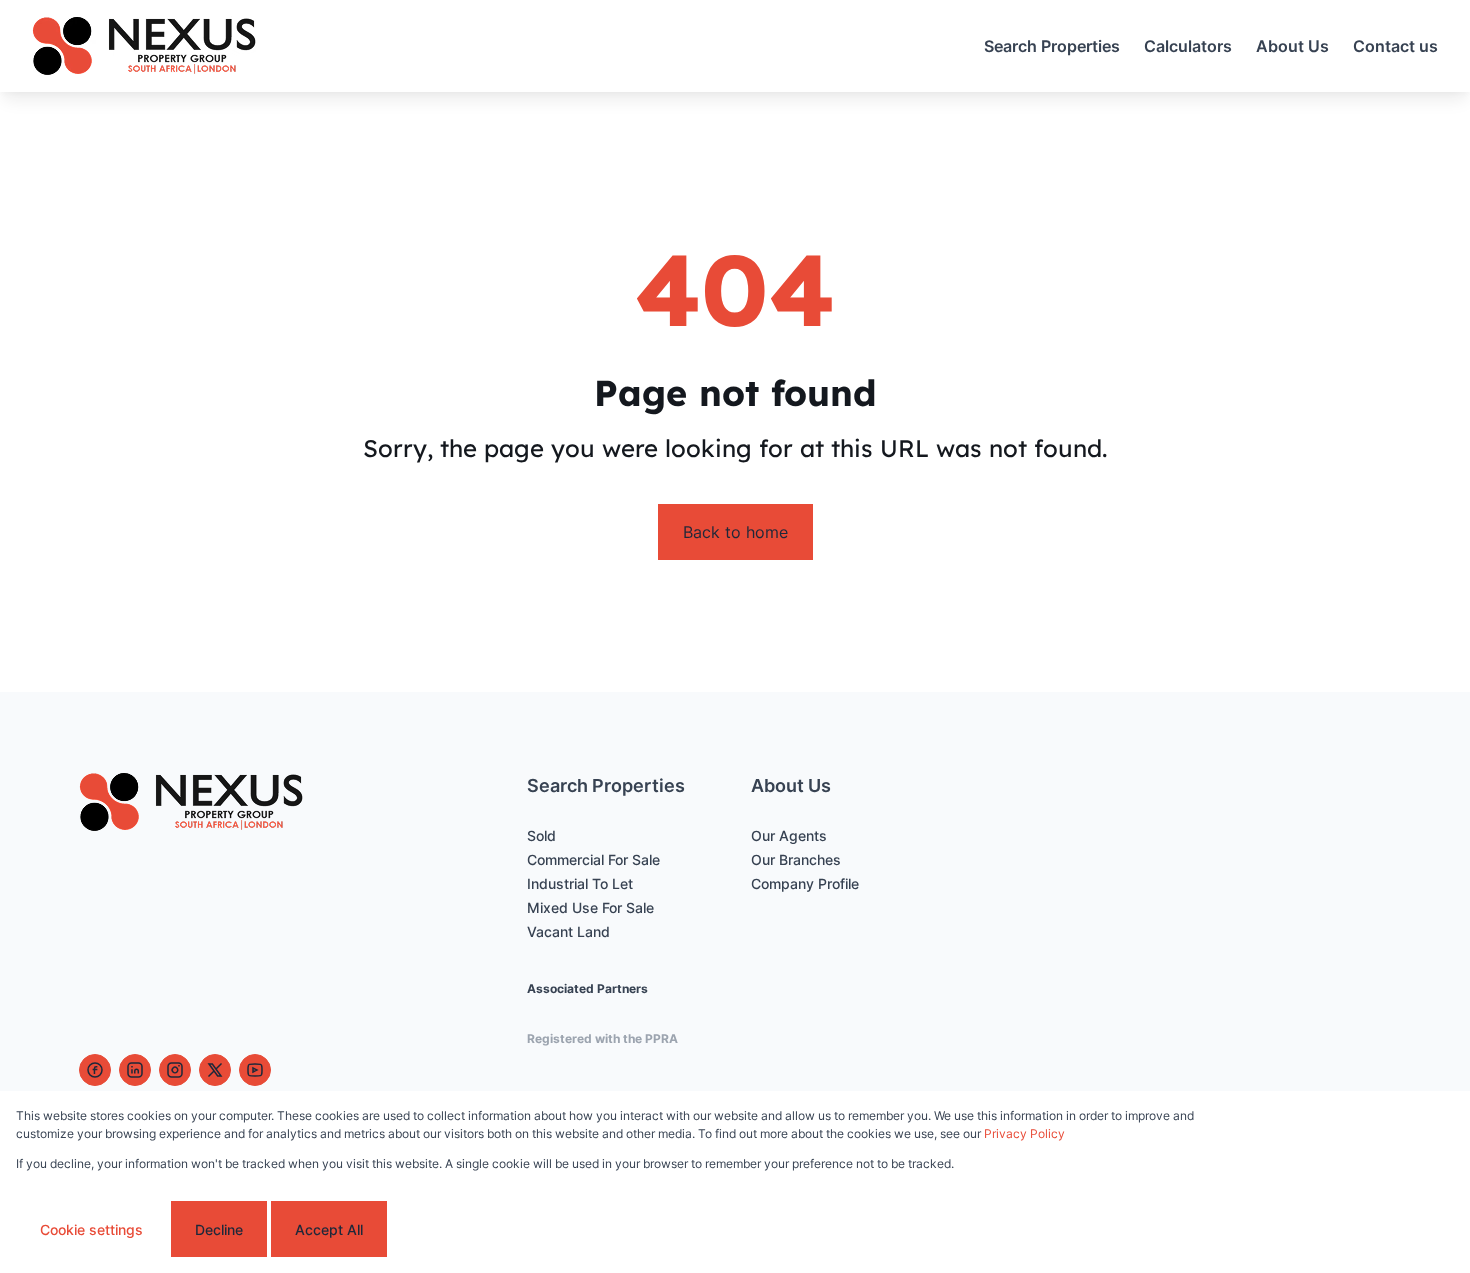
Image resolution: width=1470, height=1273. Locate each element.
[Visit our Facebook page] (95, 1070)
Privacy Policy (1024, 1133)
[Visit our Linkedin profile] (135, 1070)
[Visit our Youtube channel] (255, 1070)
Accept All (329, 1229)
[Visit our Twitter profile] (215, 1070)
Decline (219, 1229)
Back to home (735, 532)
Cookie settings (91, 1229)
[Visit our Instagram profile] (175, 1070)
